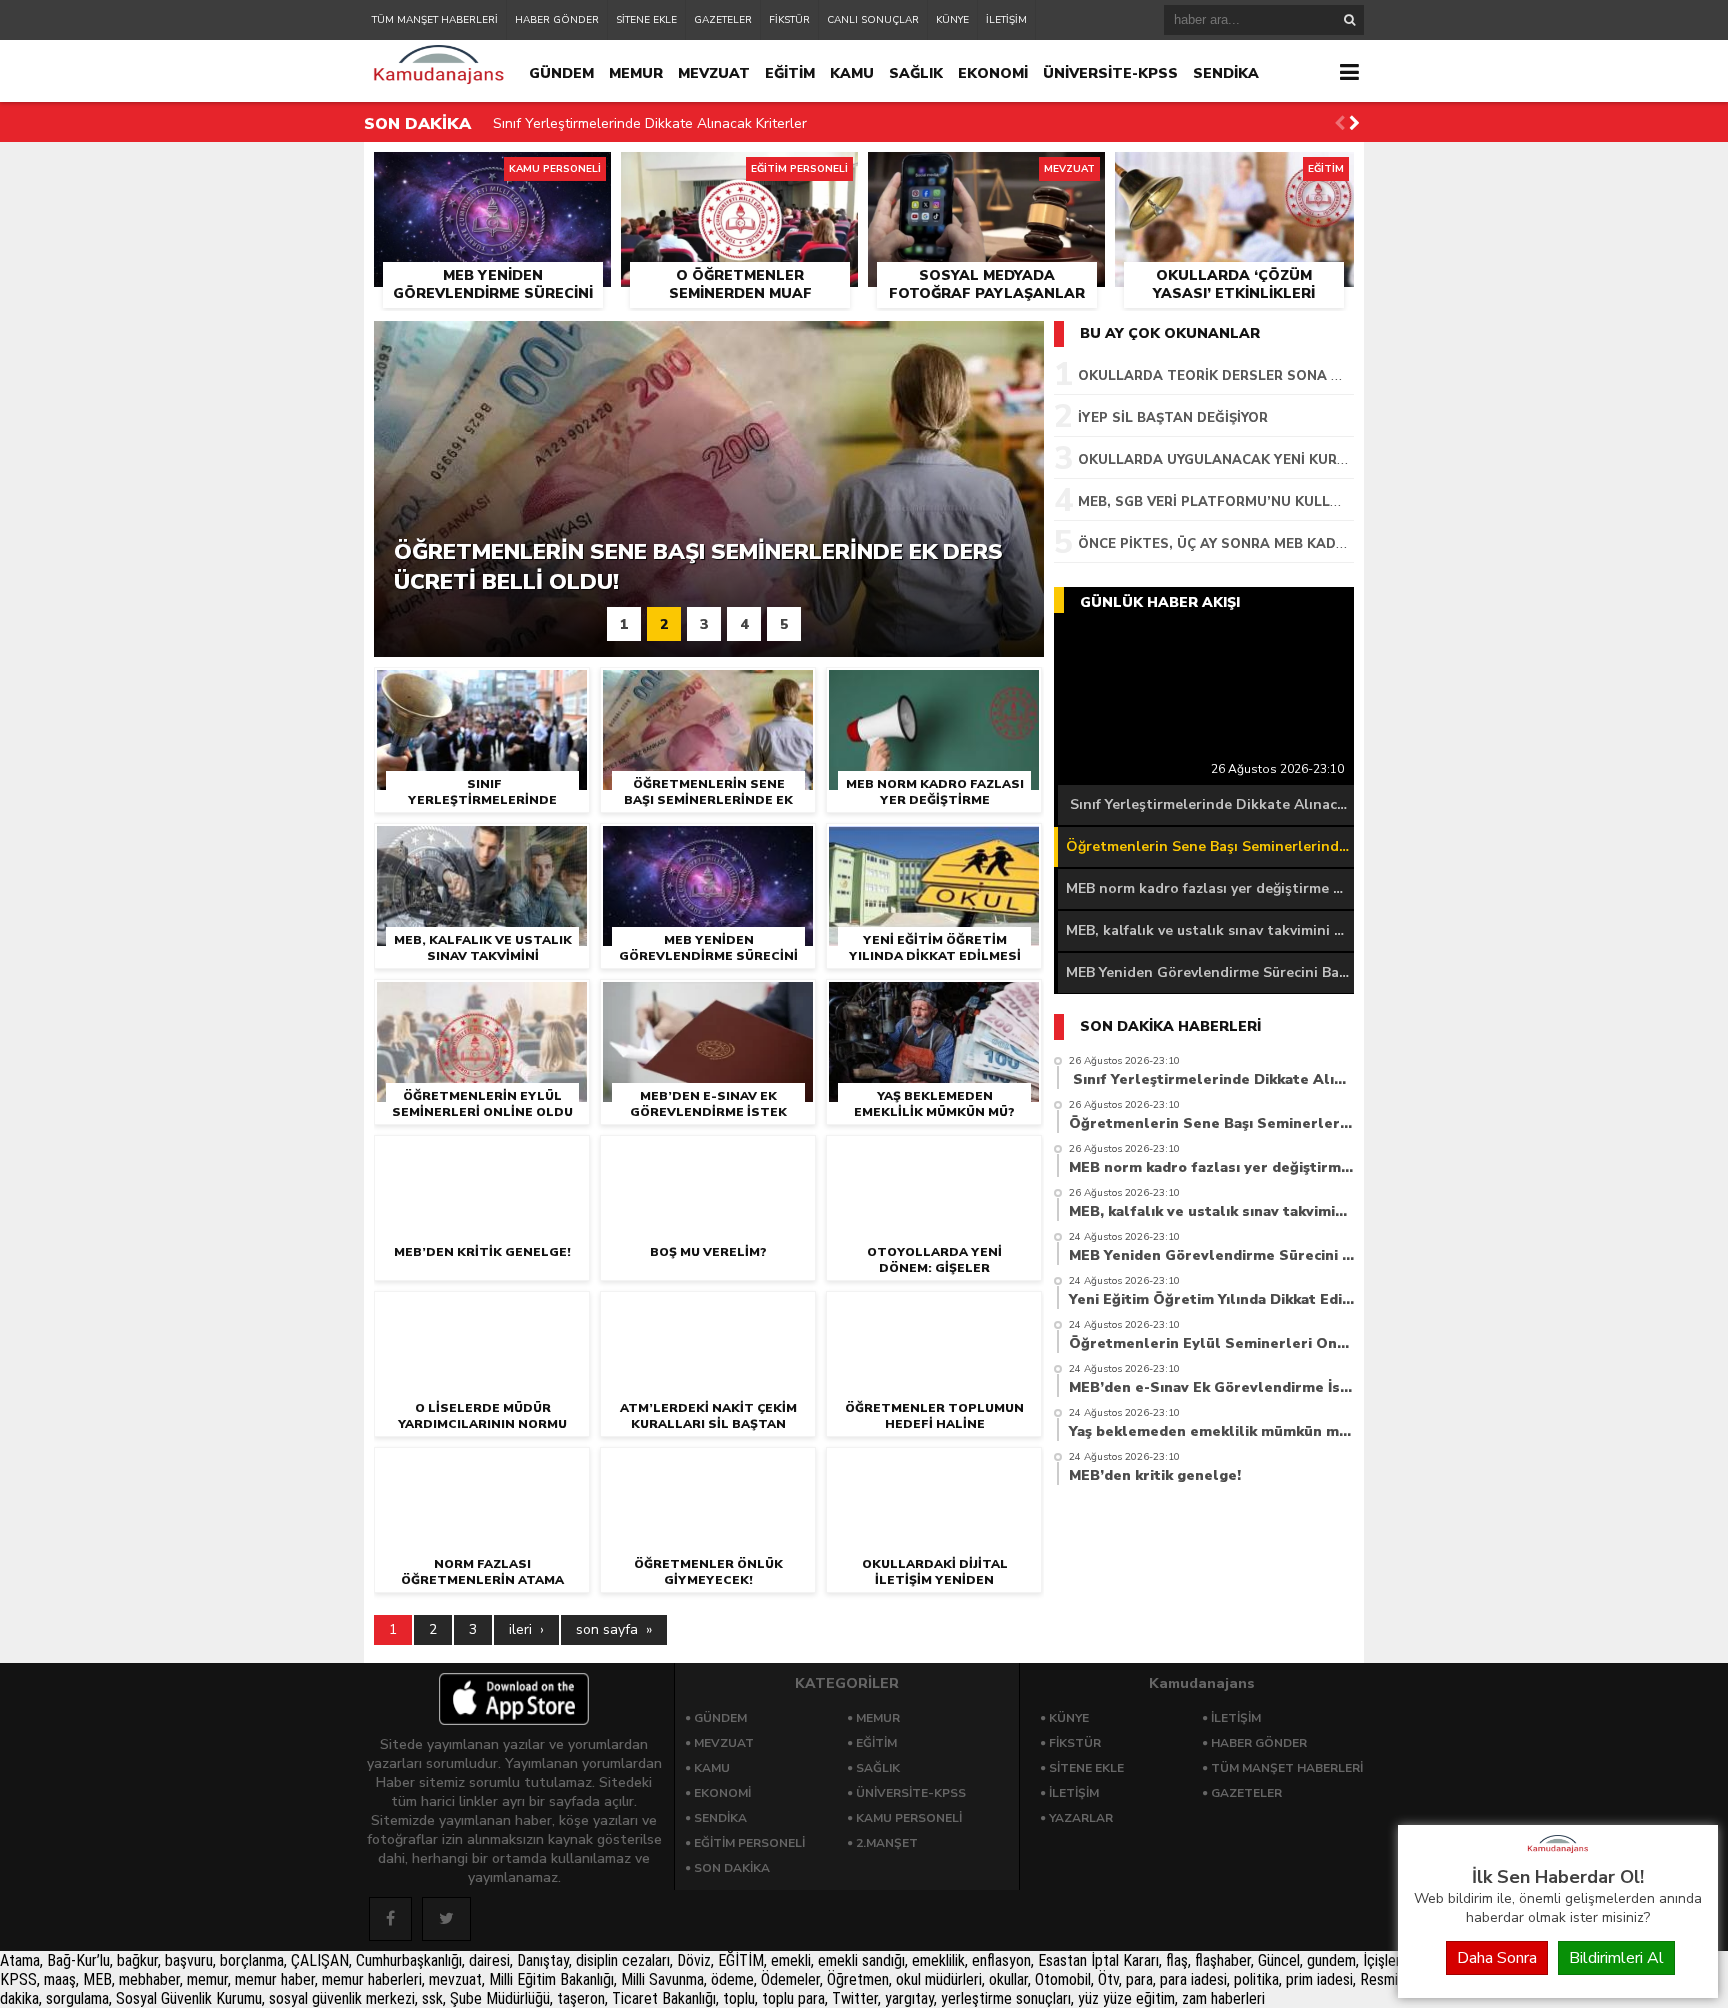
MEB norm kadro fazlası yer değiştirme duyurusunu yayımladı (1210, 888)
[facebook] (390, 1919)
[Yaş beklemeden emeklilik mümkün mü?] (934, 1000)
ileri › (526, 1629)
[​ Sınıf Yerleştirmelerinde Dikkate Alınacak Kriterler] (482, 688)
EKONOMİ (993, 73)
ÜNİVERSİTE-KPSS (1110, 73)
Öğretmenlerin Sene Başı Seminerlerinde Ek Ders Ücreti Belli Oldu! (1210, 846)
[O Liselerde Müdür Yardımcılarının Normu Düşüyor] (482, 1312)
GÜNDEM (561, 73)
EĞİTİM (790, 73)
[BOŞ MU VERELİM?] (708, 1156)
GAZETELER (723, 20)
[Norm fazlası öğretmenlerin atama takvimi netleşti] (482, 1468)
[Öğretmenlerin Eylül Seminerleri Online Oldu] (482, 1000)
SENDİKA (1226, 73)
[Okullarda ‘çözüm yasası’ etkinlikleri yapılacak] (1234, 175)
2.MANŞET (887, 1843)
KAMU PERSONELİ (909, 1818)
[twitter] (446, 1919)
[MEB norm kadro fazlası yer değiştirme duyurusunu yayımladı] (934, 688)
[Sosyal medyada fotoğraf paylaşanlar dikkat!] (986, 175)
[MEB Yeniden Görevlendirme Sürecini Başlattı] (492, 175)
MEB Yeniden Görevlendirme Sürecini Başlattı (1210, 972)
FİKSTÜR (789, 20)
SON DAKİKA (732, 1868)
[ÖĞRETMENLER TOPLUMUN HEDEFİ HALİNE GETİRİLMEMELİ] (934, 1312)
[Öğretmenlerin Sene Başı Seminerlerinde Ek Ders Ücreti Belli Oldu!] (708, 688)
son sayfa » (614, 1629)
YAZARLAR (1081, 1818)
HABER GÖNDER (557, 20)
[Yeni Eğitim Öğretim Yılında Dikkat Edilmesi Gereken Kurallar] (934, 844)
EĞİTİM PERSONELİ (749, 1843)
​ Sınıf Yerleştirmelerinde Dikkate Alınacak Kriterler (648, 123)
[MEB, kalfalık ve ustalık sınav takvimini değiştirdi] (482, 844)
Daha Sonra (1497, 1958)
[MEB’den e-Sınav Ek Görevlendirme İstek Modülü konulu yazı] (708, 1000)
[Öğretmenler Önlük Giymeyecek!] (708, 1468)
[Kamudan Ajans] (1558, 1854)
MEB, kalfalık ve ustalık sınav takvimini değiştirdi (1210, 930)
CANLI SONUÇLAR (873, 20)
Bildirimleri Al (1616, 1958)
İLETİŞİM (1006, 20)
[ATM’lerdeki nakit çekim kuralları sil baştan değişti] (708, 1312)
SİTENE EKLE (646, 20)
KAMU (852, 73)
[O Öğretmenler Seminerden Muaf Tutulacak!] (739, 175)
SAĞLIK (916, 73)
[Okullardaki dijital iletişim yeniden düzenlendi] (934, 1468)
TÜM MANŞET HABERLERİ (435, 20)
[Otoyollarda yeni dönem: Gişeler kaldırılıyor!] (934, 1156)
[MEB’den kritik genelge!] (482, 1156)
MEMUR (636, 73)
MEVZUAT (714, 73)
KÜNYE (952, 20)
